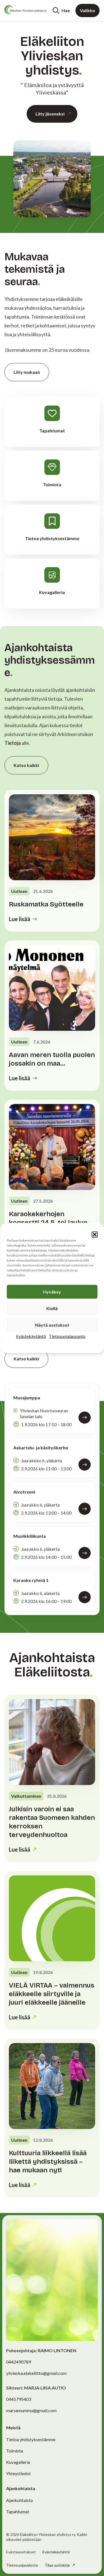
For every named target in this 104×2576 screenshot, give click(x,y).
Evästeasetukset (21, 2552)
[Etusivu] (26, 10)
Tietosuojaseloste (22, 2565)
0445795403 (19, 2399)
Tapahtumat (18, 2511)
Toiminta (15, 2451)
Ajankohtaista (19, 2500)
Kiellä (52, 1308)
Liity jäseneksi (50, 114)
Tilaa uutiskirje (58, 2565)
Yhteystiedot (18, 2473)
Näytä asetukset (52, 1325)
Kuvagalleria (18, 2462)
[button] (95, 1235)
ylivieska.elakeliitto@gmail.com (36, 2373)
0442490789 (19, 2362)
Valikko (87, 10)
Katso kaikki (26, 765)
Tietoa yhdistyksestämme (31, 2439)
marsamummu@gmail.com (31, 2410)
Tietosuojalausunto (67, 1336)
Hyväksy (52, 1292)
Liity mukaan (27, 372)
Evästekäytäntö (31, 1336)
